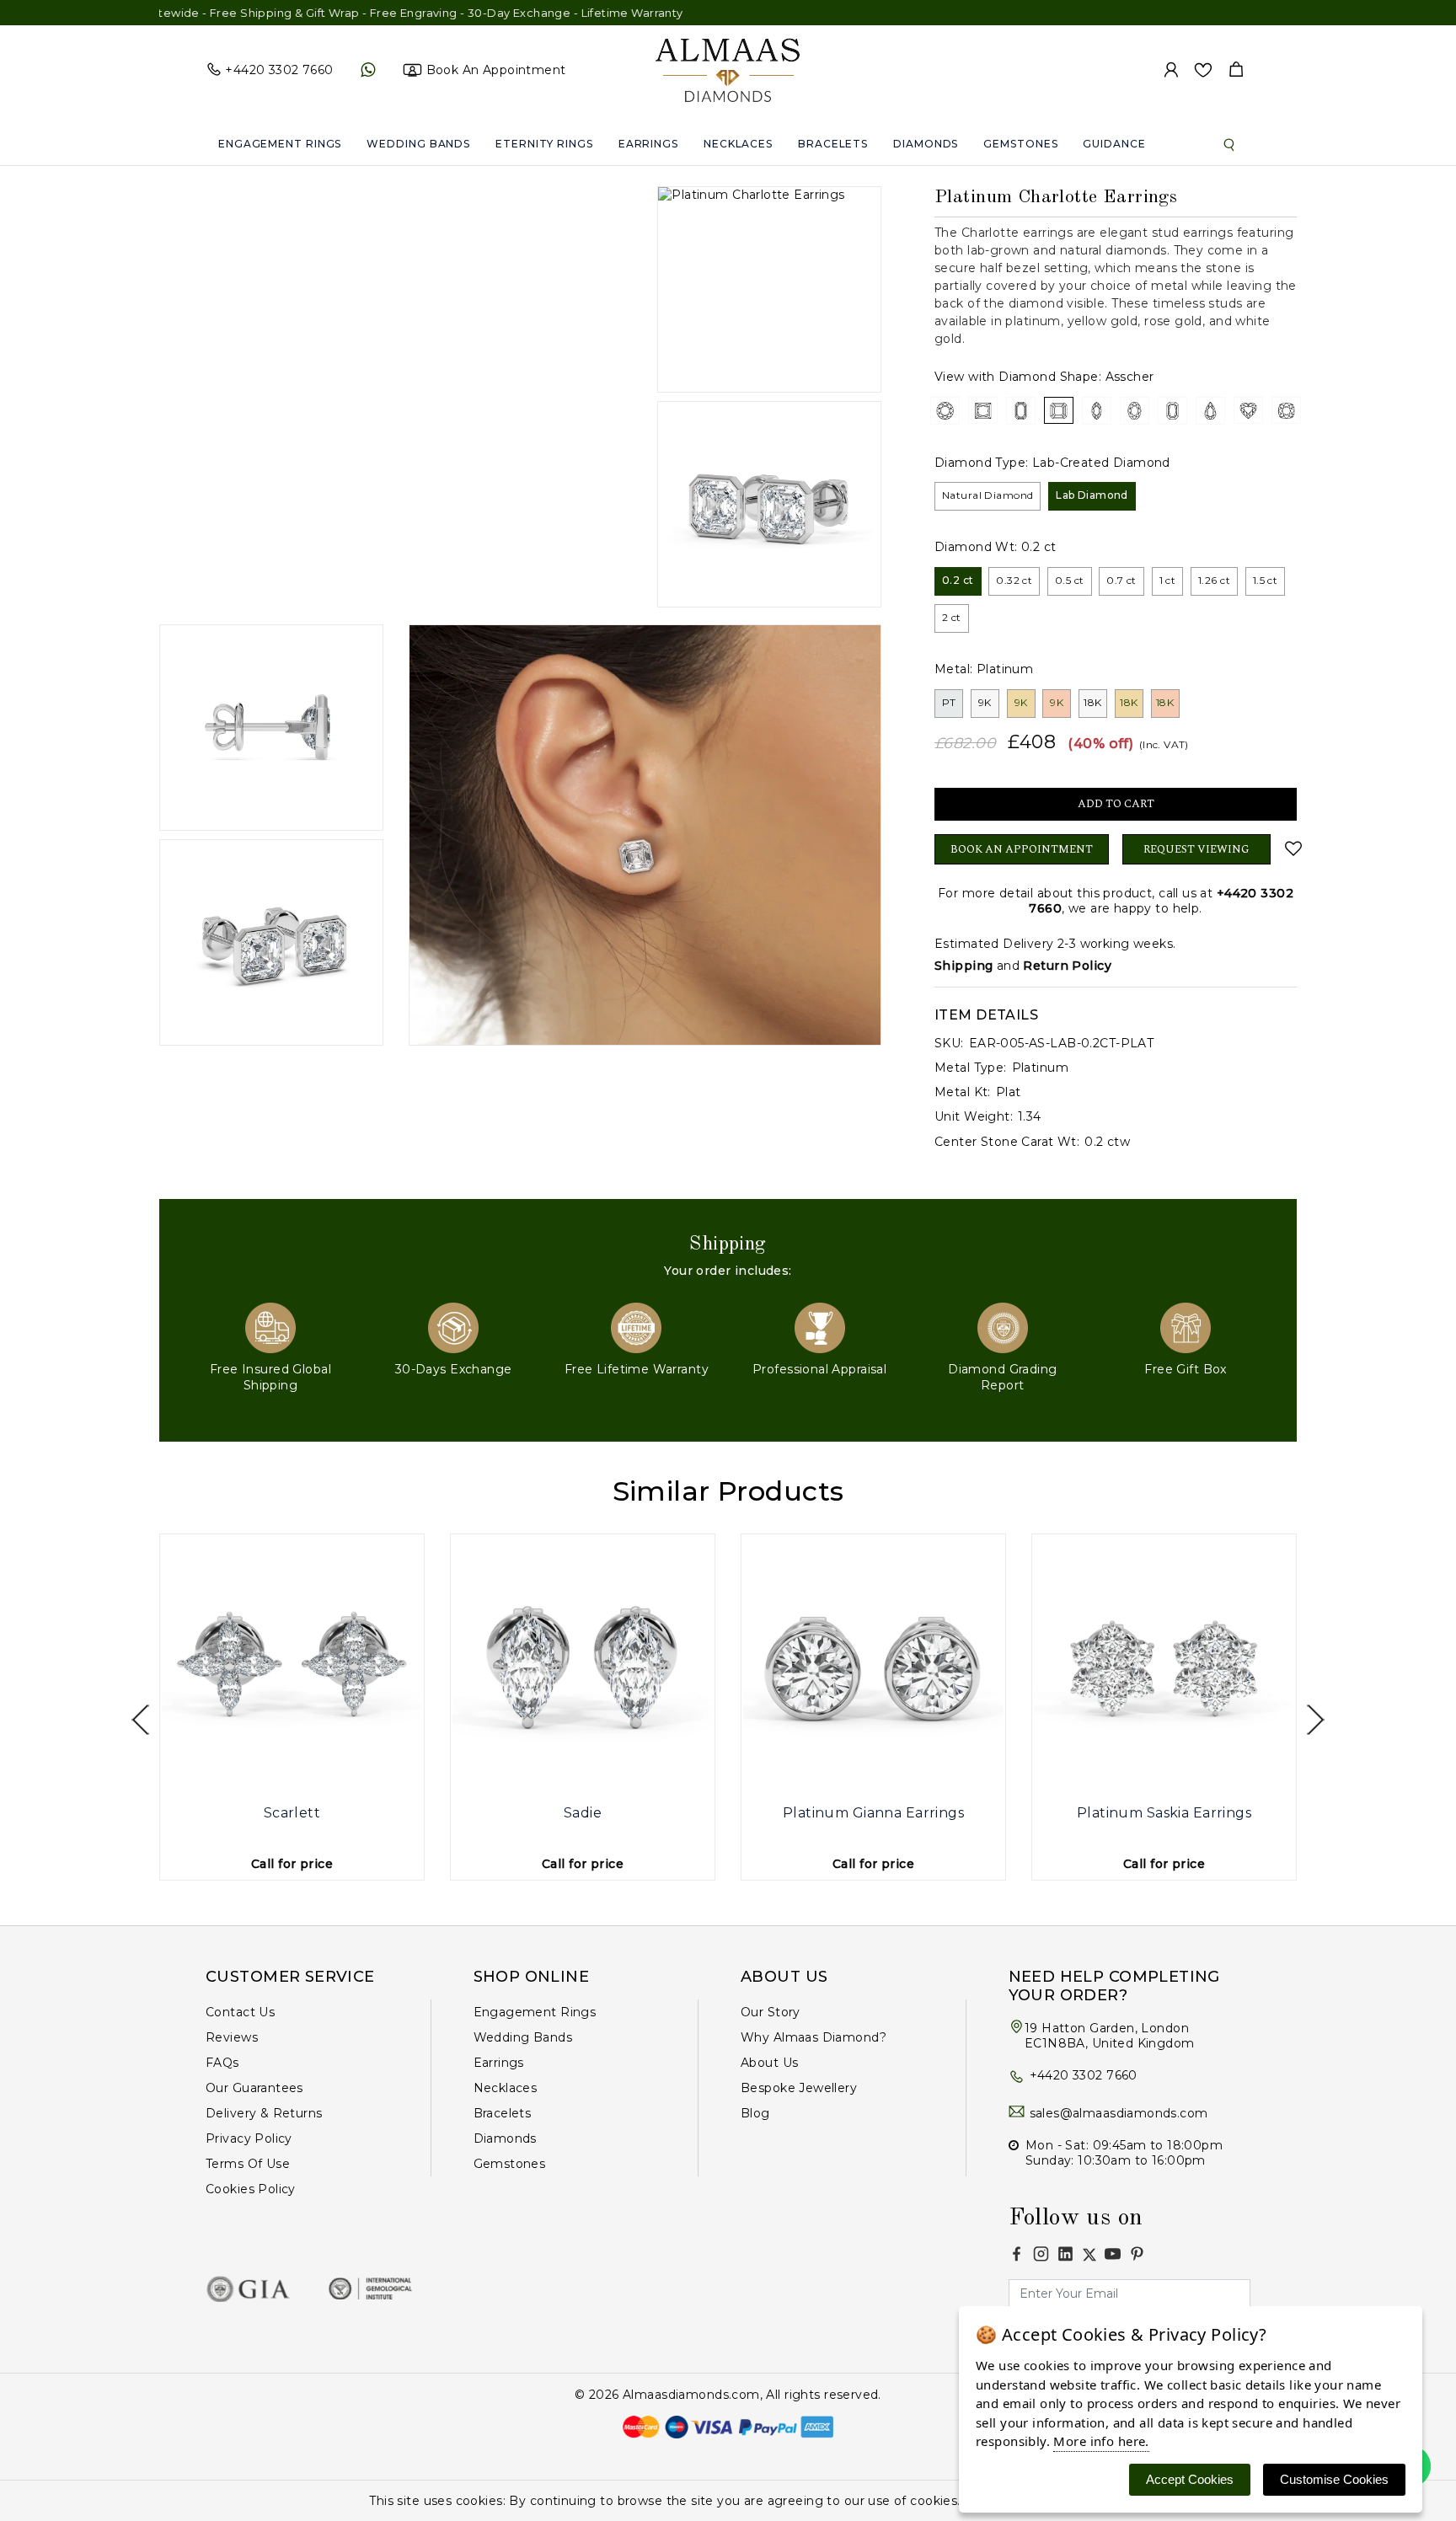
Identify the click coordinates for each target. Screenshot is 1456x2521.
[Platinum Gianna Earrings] (873, 1666)
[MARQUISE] (1097, 410)
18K (1092, 702)
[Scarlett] (292, 1666)
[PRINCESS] (983, 410)
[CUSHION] (1286, 410)
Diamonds (926, 144)
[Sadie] (583, 1666)
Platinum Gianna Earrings (873, 1813)
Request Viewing (1196, 849)
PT (949, 702)
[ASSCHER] (1059, 410)
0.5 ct (1070, 580)
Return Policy (1067, 966)
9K (985, 702)
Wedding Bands (418, 144)
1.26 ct (1214, 580)
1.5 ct (1266, 580)
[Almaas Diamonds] (728, 69)
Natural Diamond (988, 495)
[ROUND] (945, 410)
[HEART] (1248, 410)
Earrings (648, 144)
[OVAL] (1135, 410)
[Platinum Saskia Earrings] (1164, 1666)
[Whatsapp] (368, 70)
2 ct (952, 617)
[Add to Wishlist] (1290, 848)
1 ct (1168, 580)
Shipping (964, 966)
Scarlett (292, 1813)
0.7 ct (1121, 580)
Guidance (1114, 144)
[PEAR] (1210, 410)
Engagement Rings (280, 144)
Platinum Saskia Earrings (1164, 1813)
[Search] (1229, 144)
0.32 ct (1014, 580)
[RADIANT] (1172, 410)
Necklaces (738, 144)
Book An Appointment (1022, 849)
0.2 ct (958, 580)
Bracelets (833, 144)
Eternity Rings (544, 144)
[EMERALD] (1021, 410)
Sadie (583, 1813)
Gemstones (1020, 144)
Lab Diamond (1092, 495)
